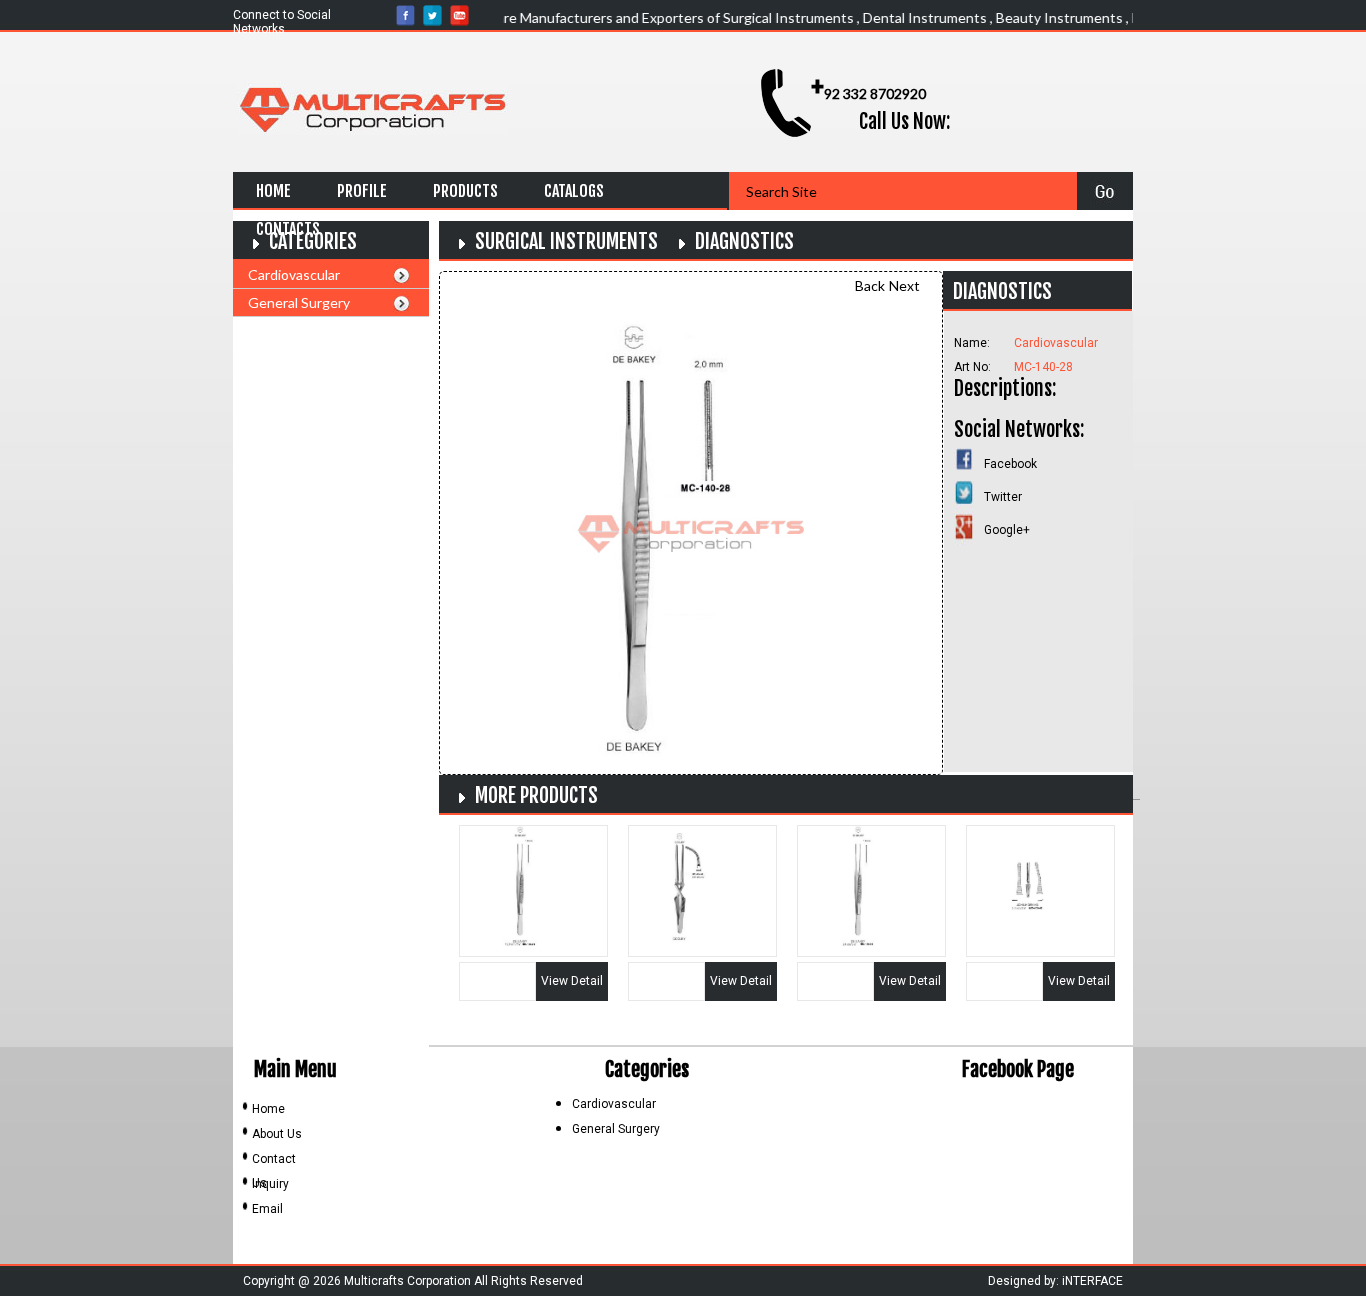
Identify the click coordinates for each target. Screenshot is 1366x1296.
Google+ (1007, 530)
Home (273, 191)
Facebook (1010, 464)
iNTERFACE (1092, 1281)
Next (904, 285)
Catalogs (574, 191)
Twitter (1003, 497)
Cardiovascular (294, 274)
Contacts (288, 229)
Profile (362, 191)
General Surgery (299, 302)
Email (267, 1209)
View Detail (572, 981)
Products (465, 191)
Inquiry (270, 1184)
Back (870, 285)
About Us (277, 1134)
